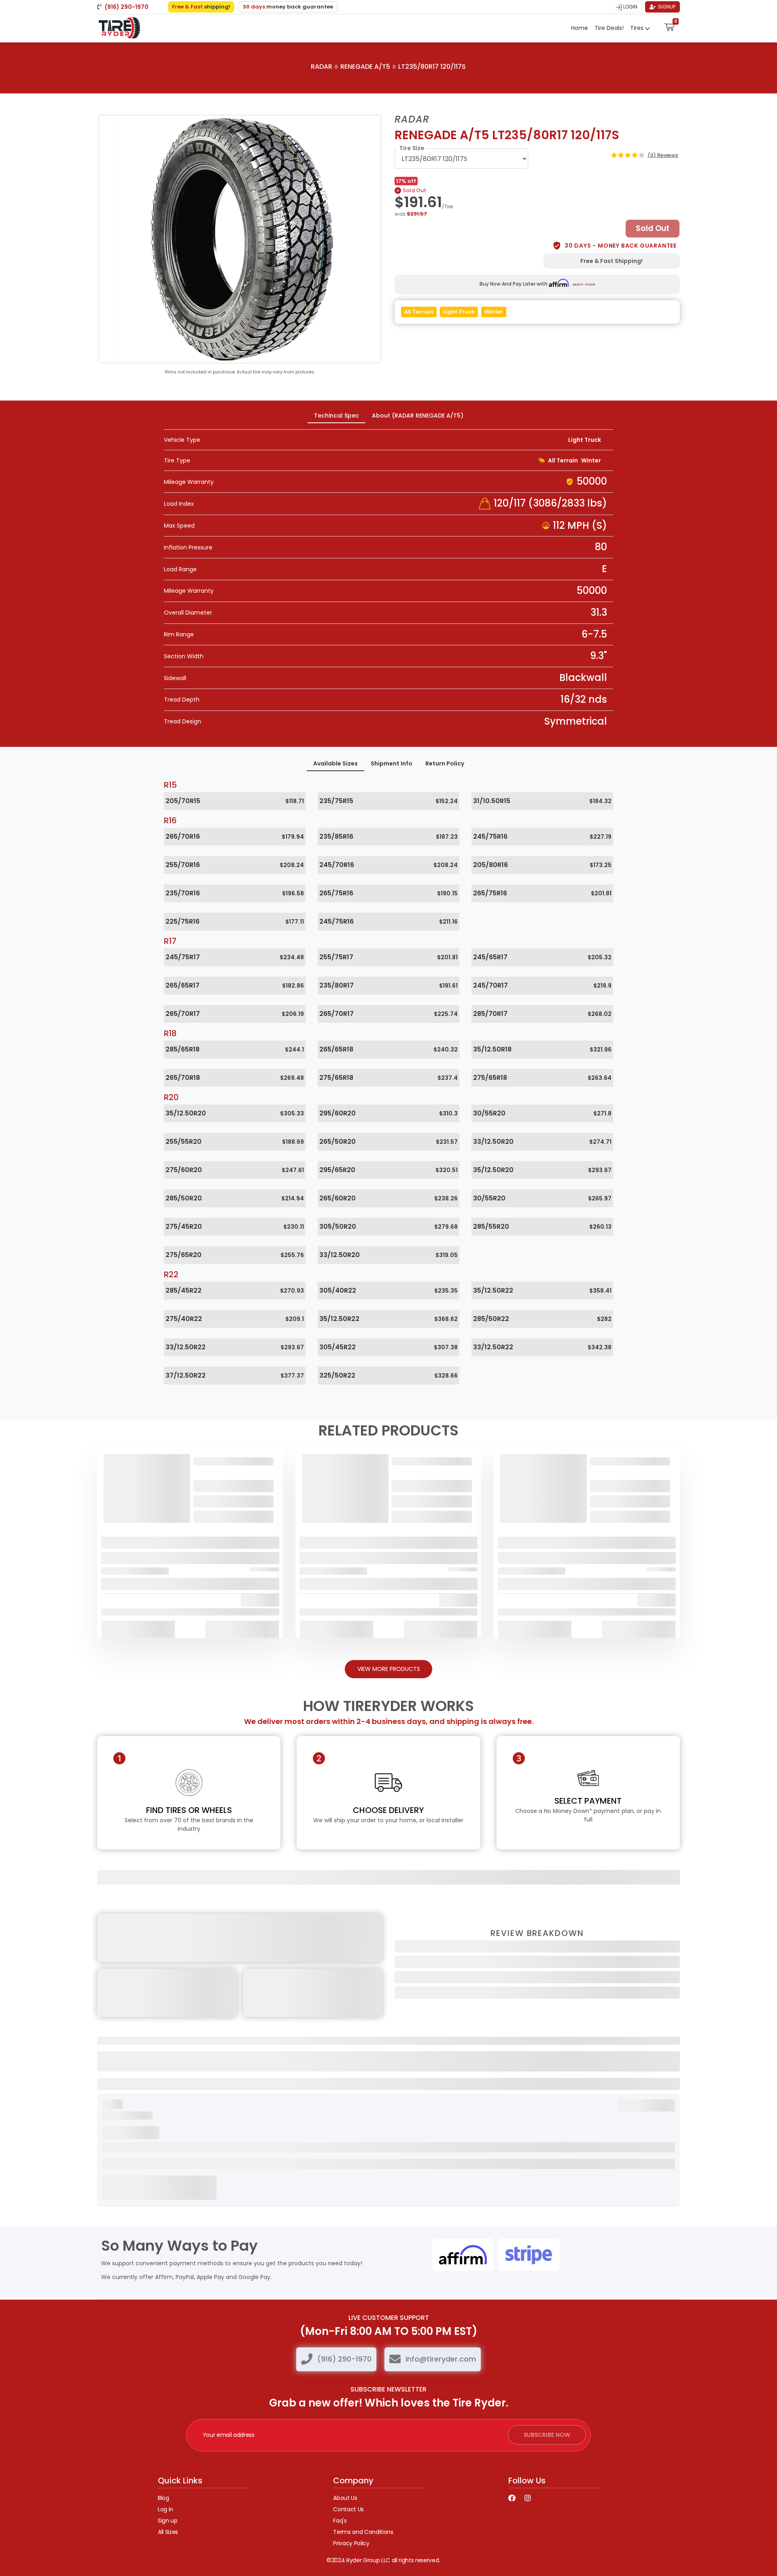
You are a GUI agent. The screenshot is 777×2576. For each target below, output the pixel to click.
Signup (666, 7)
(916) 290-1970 (344, 2359)
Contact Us (348, 2509)
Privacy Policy (351, 2543)
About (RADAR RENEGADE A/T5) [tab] (418, 416)
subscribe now (547, 2435)
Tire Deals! (609, 28)
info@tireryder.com (441, 2359)
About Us (345, 2498)
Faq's (340, 2521)
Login (630, 7)
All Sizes (168, 2532)
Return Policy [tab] (445, 763)
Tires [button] (638, 28)
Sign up (168, 2521)
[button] (670, 26)
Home (580, 28)
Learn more (584, 284)
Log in (166, 2509)
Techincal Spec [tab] (336, 416)
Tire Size (412, 148)
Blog (163, 2498)
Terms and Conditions (363, 2532)
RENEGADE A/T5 (365, 67)
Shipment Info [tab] (392, 763)
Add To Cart (138, 1629)
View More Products (389, 1669)
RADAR (322, 67)
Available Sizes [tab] (335, 763)
